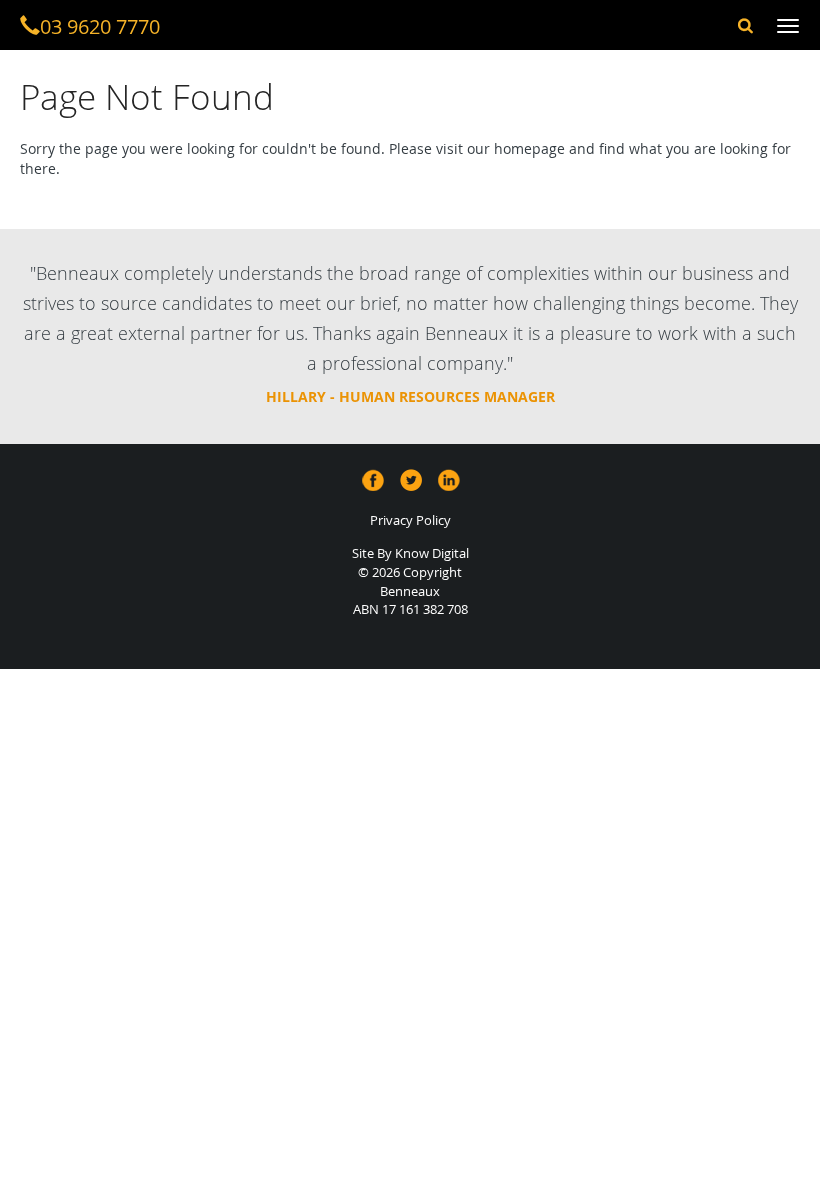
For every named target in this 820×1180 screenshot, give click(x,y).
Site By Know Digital (410, 553)
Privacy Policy (410, 520)
